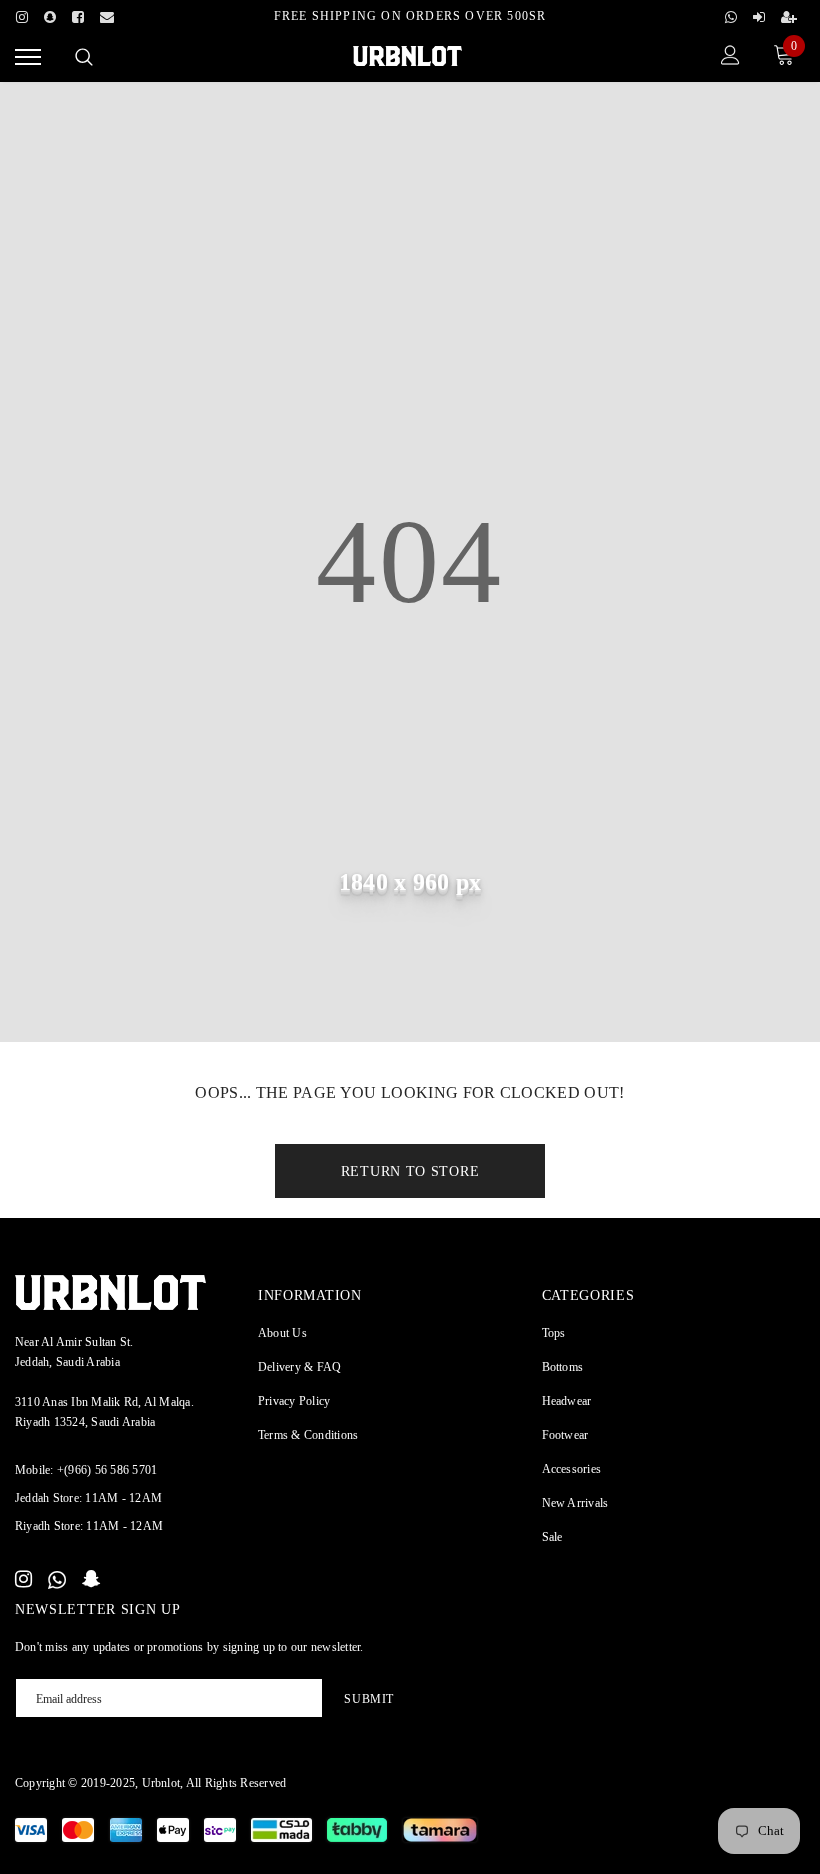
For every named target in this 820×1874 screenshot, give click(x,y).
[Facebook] (78, 14)
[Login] (759, 14)
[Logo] (407, 54)
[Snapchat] (91, 1580)
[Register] (789, 14)
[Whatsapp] (731, 14)
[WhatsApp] (57, 1580)
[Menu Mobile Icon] (28, 57)
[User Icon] (730, 57)
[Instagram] (22, 14)
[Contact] (107, 14)
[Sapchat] (50, 14)
